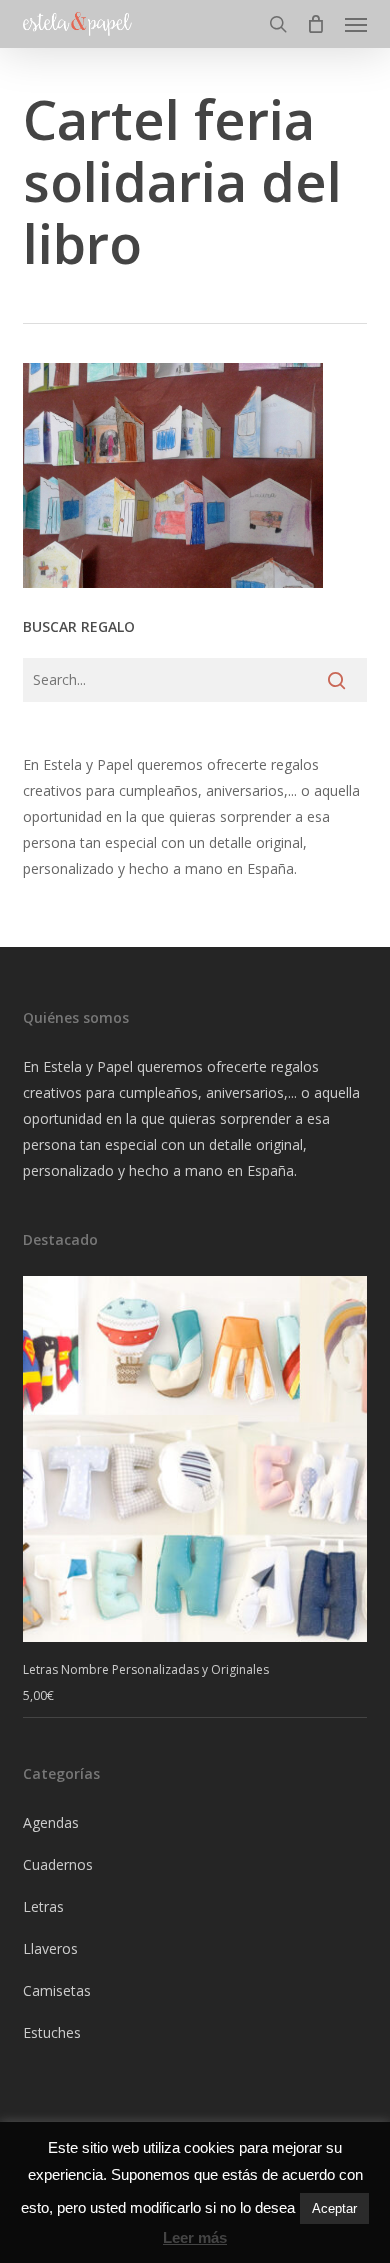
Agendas (51, 1822)
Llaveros (50, 1948)
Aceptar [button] (334, 2208)
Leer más (195, 2237)
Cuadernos (58, 1864)
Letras (43, 1906)
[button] (356, 24)
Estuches (52, 2032)
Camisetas (57, 1990)
